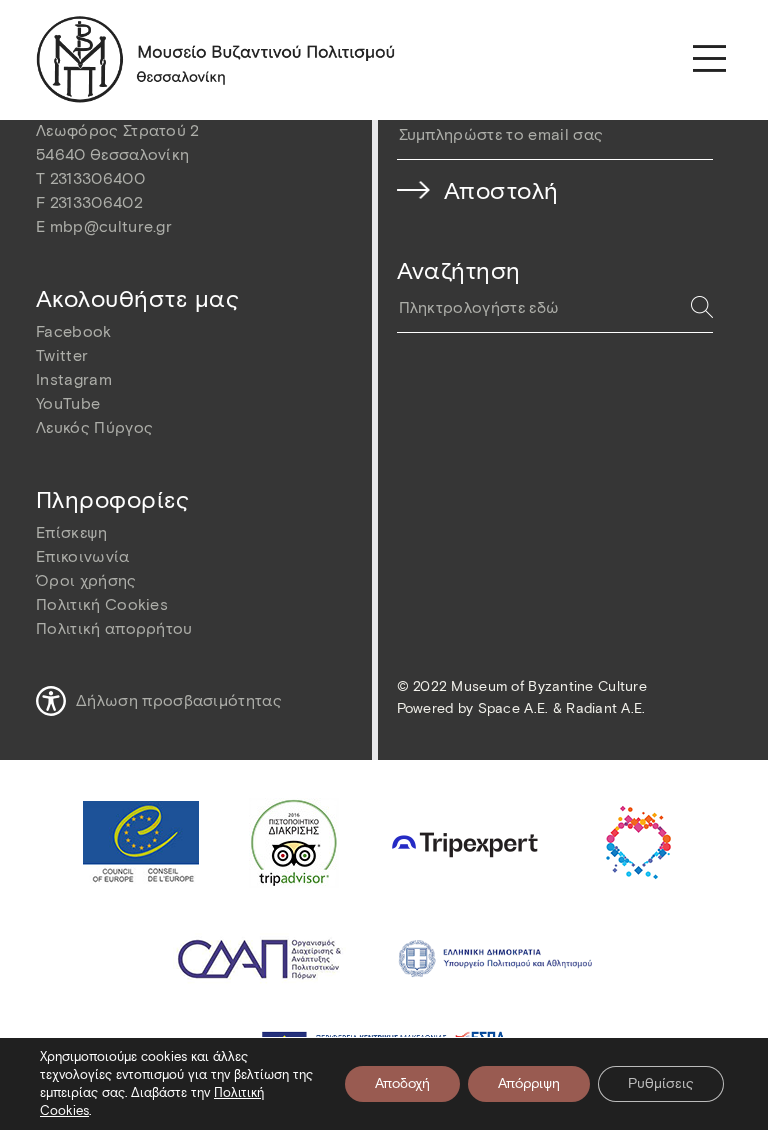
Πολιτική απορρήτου (114, 628)
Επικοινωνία (83, 556)
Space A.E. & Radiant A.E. (562, 708)
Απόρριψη (529, 1083)
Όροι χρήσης (86, 580)
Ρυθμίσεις (661, 1083)
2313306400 (97, 178)
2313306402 (96, 202)
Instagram (74, 379)
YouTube (68, 403)
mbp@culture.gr (111, 226)
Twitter (62, 355)
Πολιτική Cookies (102, 604)
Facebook (74, 331)
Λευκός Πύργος (94, 427)
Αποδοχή (402, 1083)
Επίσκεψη (72, 532)
